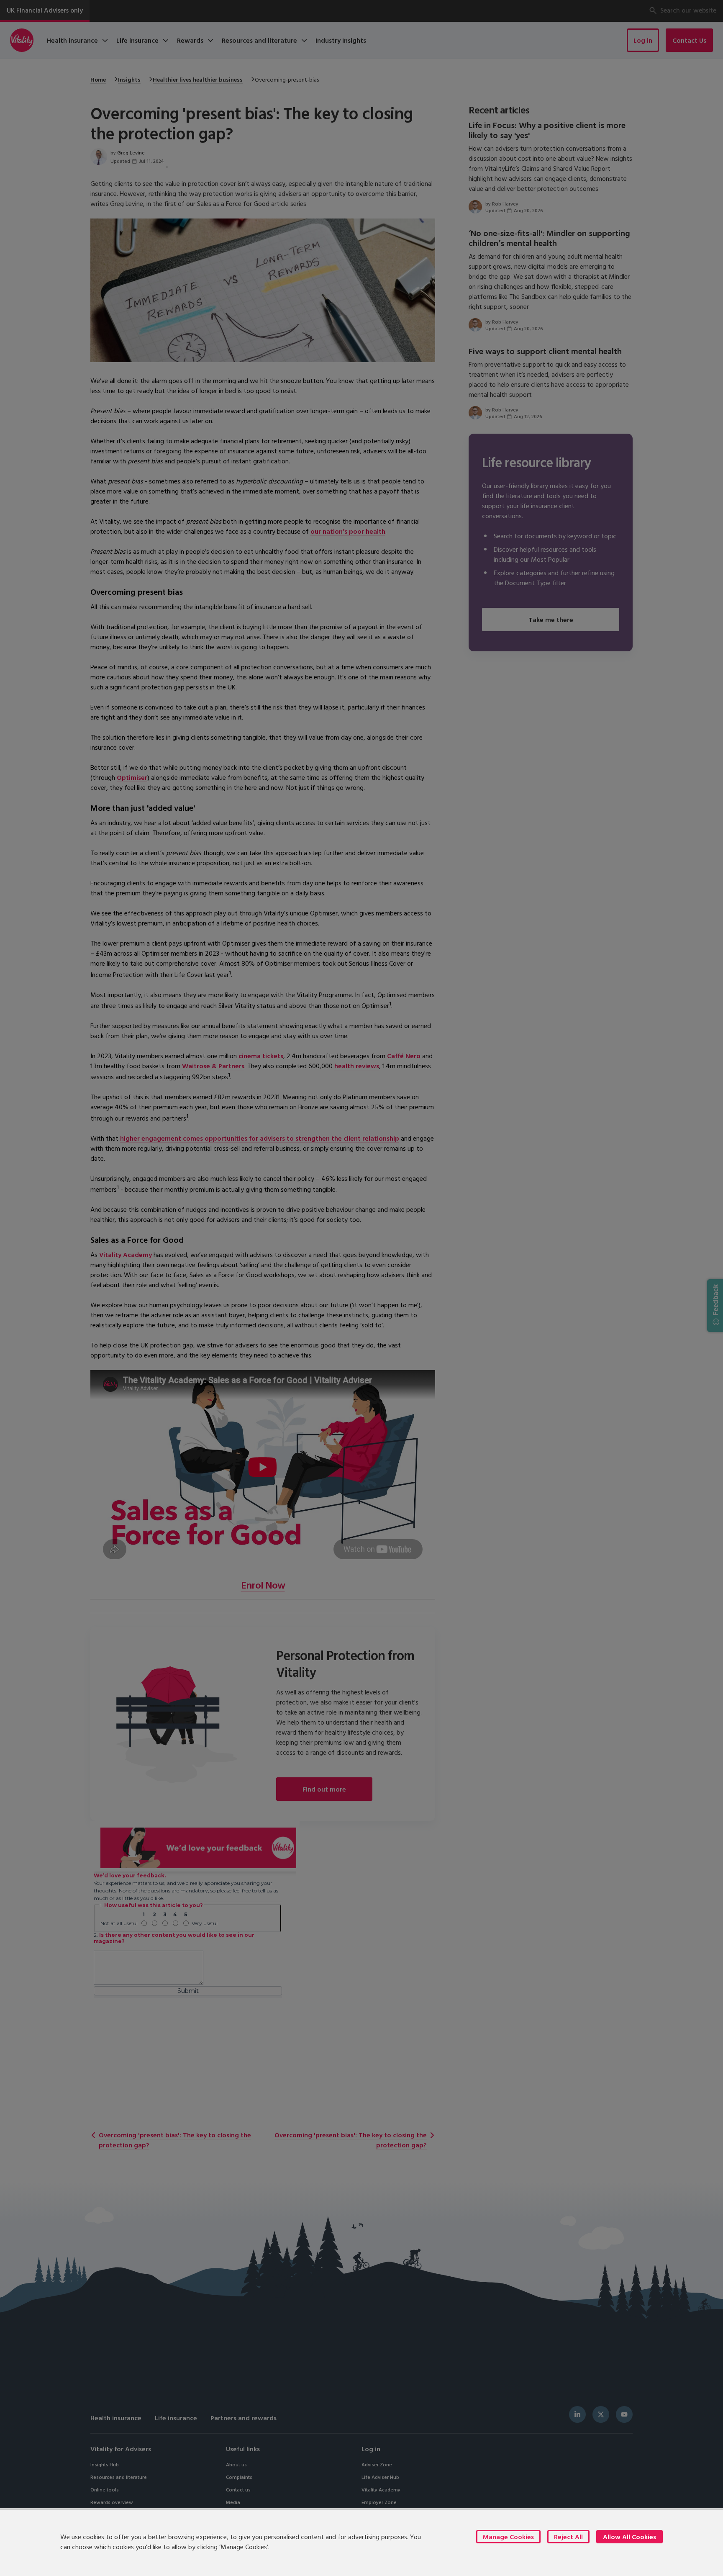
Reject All (568, 2537)
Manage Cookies (508, 2537)
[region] (361, 2542)
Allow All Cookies (629, 2537)
